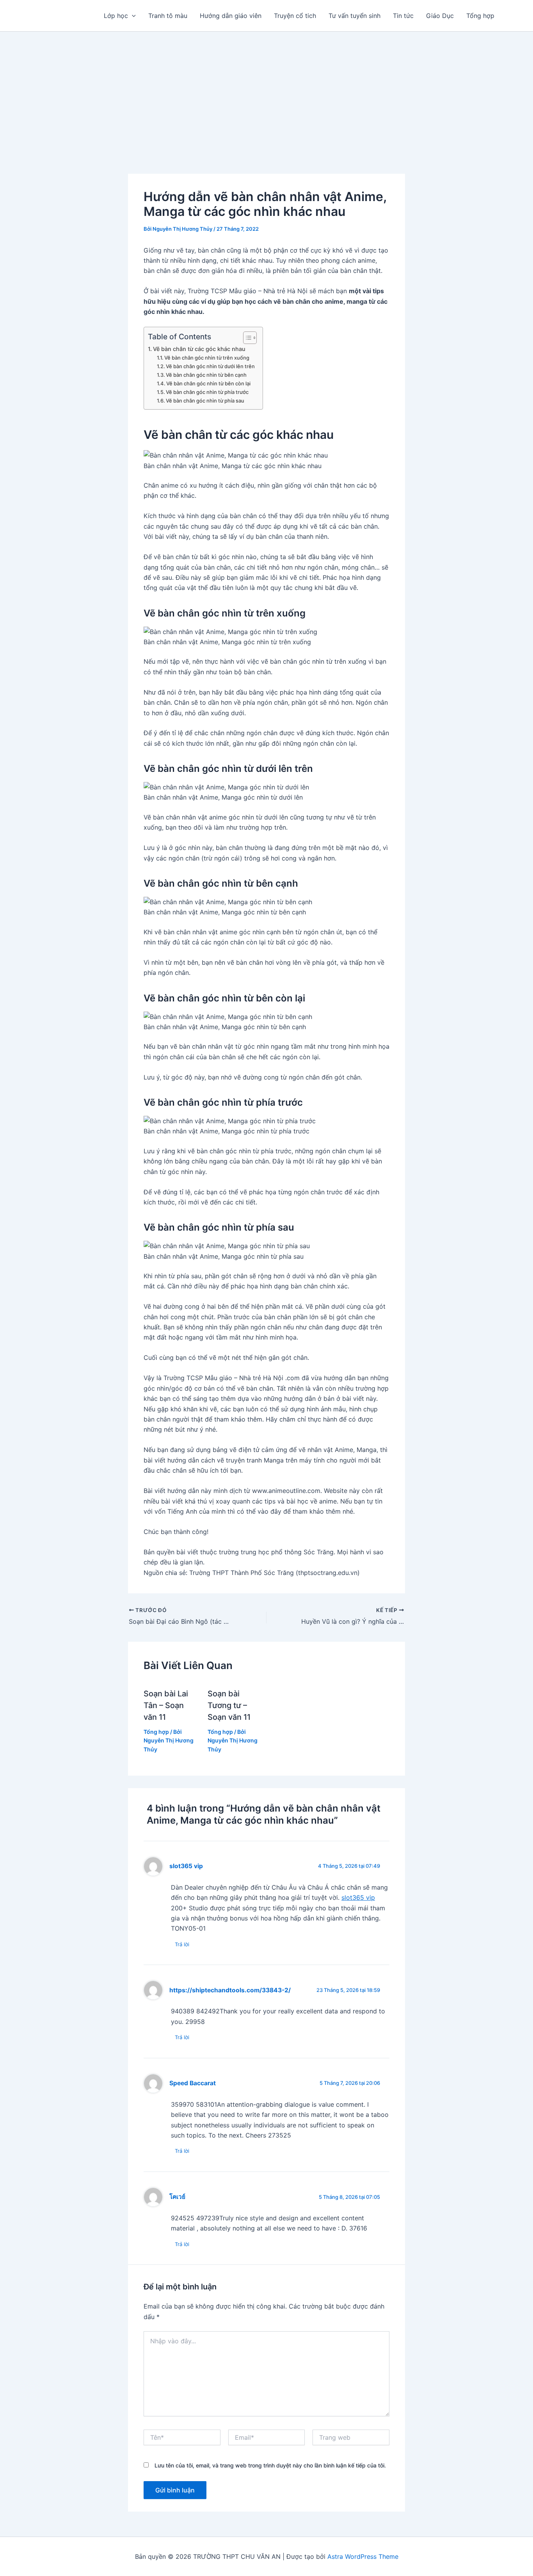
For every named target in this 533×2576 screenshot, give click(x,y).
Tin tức (403, 16)
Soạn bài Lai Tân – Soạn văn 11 (166, 1705)
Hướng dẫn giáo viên (231, 16)
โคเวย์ (177, 2197)
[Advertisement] (266, 90)
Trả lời (182, 1944)
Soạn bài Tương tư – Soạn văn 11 (229, 1705)
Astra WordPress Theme (363, 2556)
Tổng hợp (480, 16)
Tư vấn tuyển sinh (354, 16)
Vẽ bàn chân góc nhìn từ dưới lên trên (210, 366)
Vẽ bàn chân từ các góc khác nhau (199, 349)
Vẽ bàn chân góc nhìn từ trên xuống (207, 358)
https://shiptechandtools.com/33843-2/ (230, 1990)
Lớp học (116, 16)
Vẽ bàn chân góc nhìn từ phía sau (205, 401)
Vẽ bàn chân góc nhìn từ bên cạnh (206, 375)
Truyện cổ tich (295, 16)
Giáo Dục (440, 16)
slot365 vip (186, 1866)
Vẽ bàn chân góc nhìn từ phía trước (207, 392)
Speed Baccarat (193, 2083)
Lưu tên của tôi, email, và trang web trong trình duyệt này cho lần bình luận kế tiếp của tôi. (270, 2465)
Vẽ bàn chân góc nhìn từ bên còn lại (208, 383)
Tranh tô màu (168, 16)
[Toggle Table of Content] (246, 338)
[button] (132, 16)
